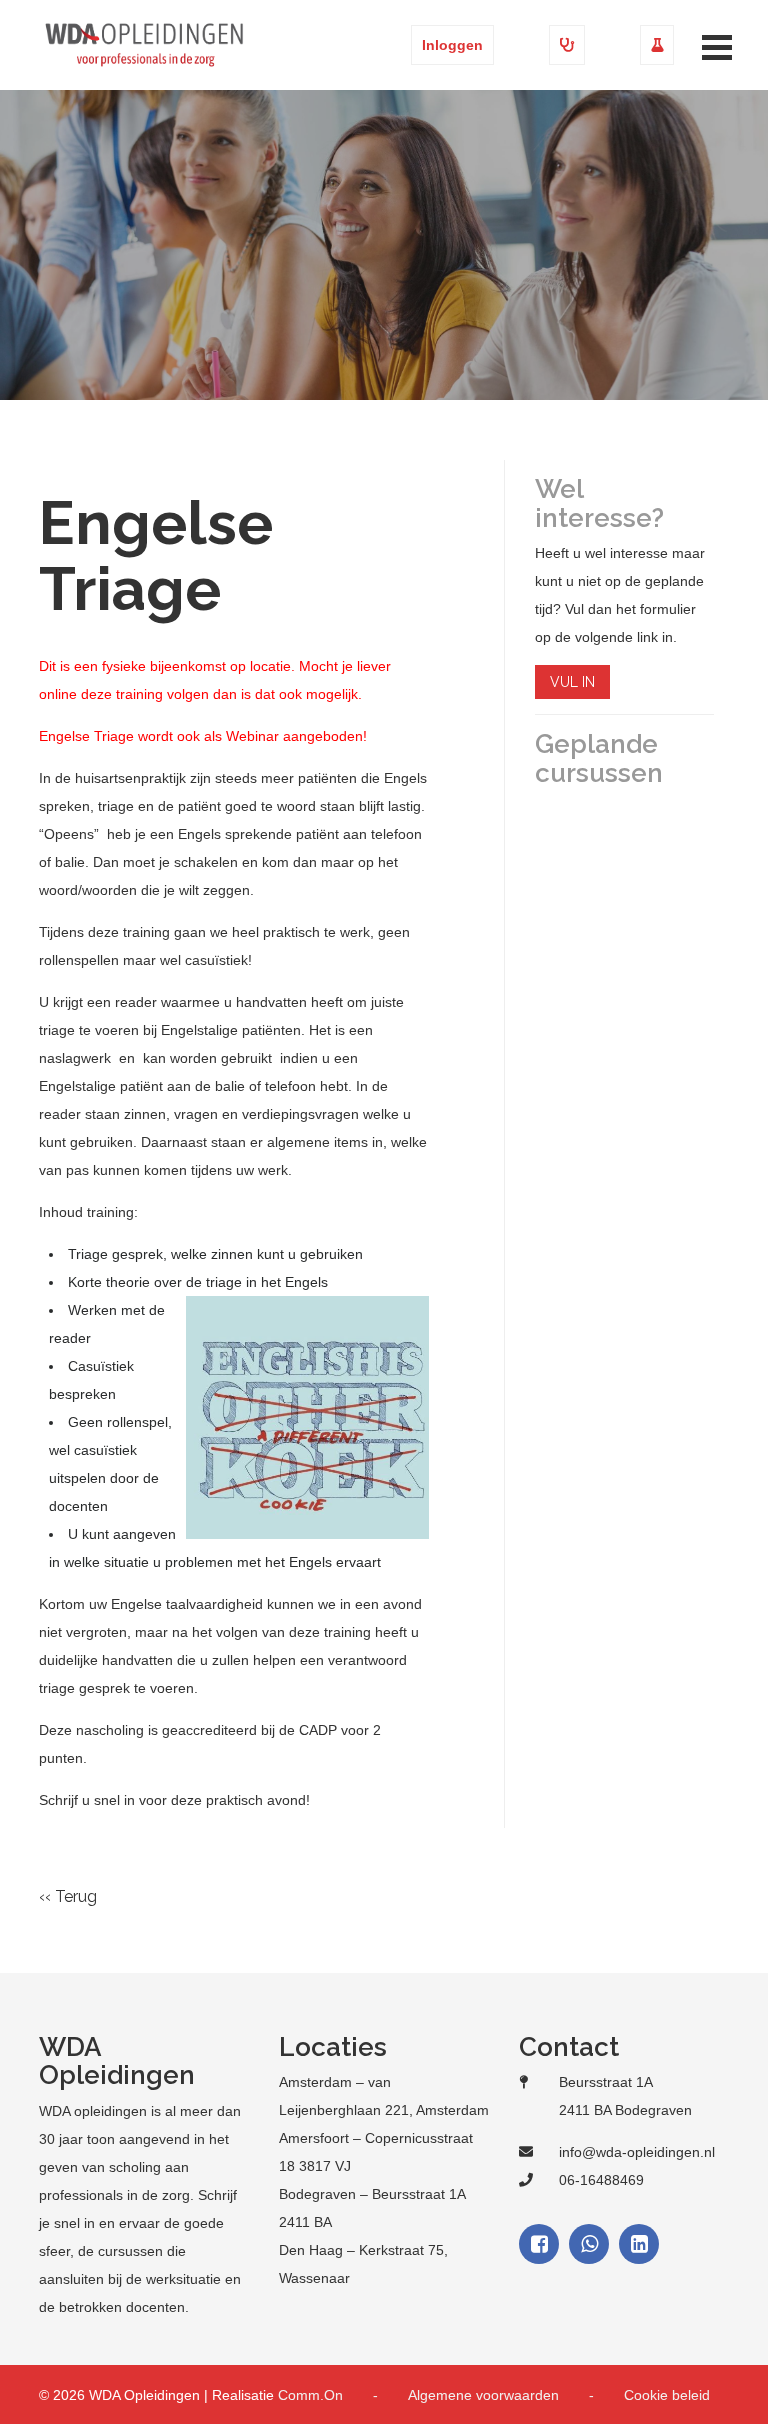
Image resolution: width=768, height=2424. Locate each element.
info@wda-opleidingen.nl (637, 2152)
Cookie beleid (667, 2395)
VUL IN (572, 682)
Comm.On (310, 2395)
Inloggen (452, 45)
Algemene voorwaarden (483, 2395)
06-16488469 (601, 2180)
